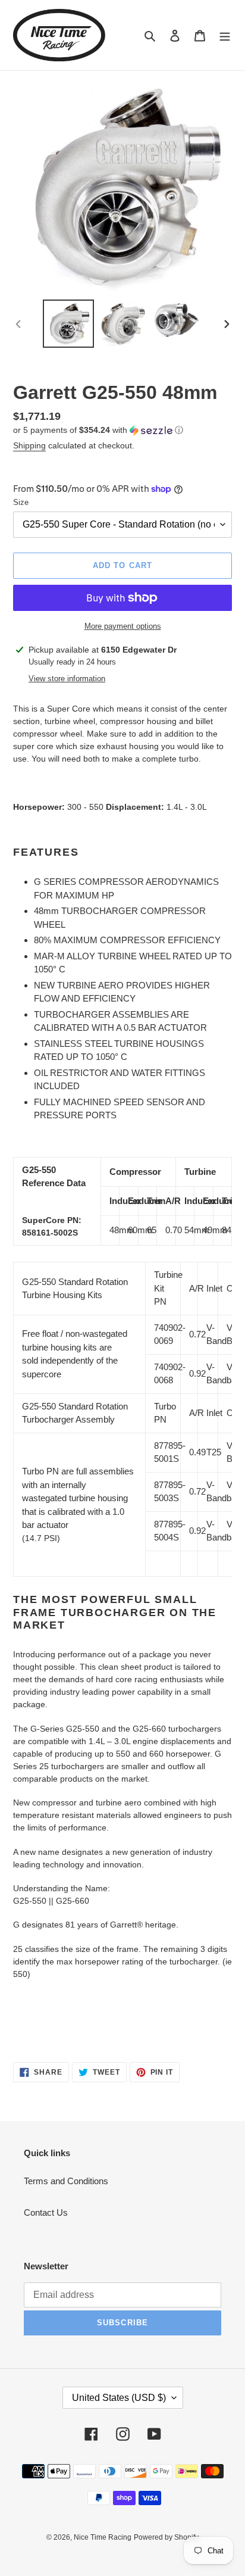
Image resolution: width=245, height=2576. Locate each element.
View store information (67, 679)
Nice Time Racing (103, 2537)
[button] (98, 430)
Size (21, 502)
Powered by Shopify (166, 2537)
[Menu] (225, 35)
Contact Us (46, 2212)
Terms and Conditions (66, 2181)
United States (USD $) (119, 2398)
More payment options (123, 626)
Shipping (29, 445)
